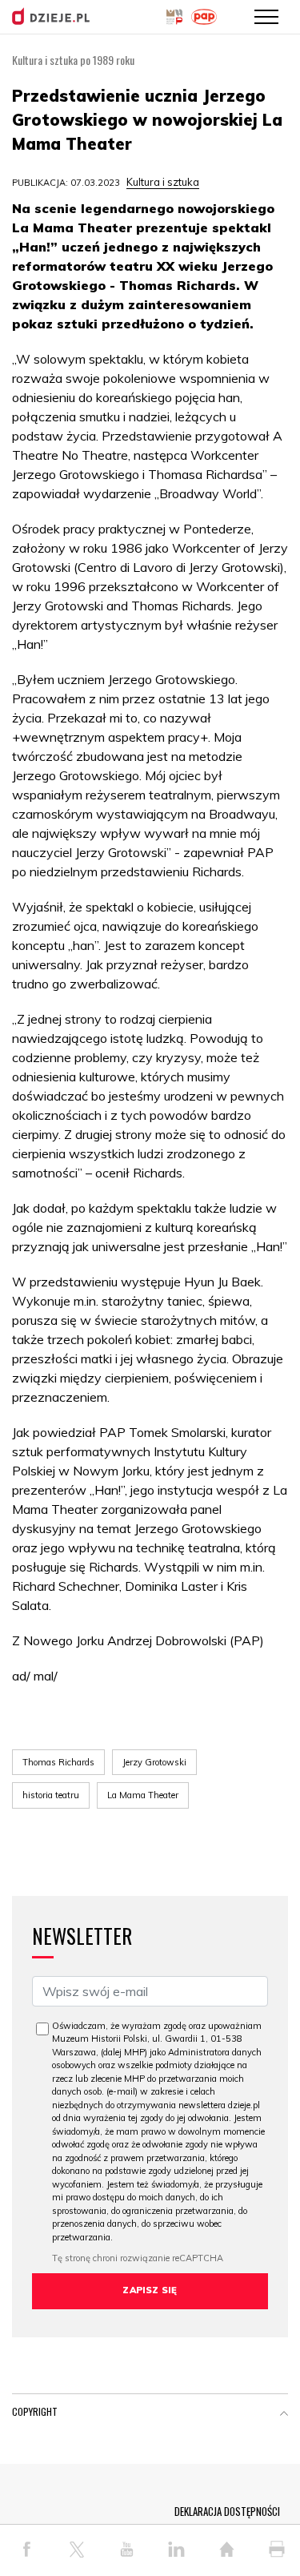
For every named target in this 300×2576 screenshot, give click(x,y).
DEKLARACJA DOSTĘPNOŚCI (227, 2511)
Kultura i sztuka (163, 182)
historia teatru (51, 1795)
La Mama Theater (143, 1795)
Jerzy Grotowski (154, 1762)
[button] (284, 2415)
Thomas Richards (58, 1762)
